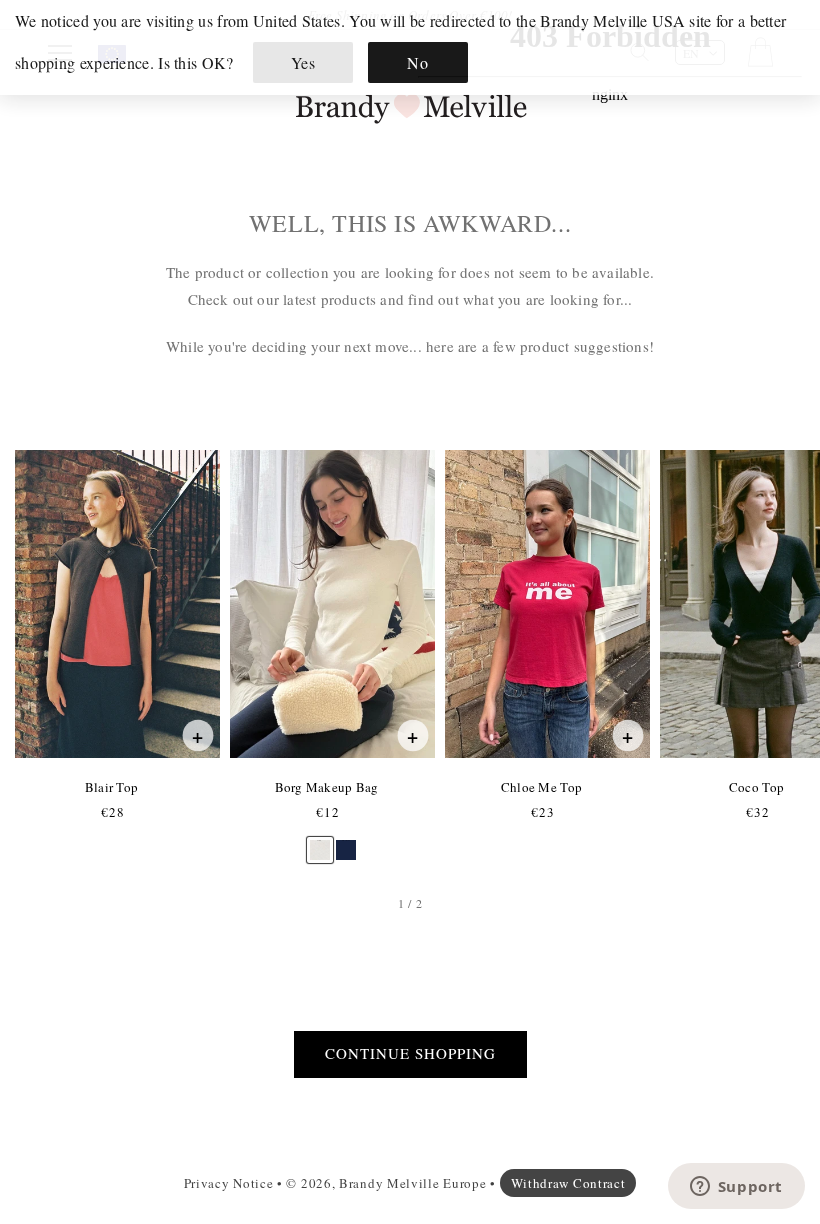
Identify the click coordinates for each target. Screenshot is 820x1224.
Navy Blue (346, 840)
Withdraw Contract (568, 1183)
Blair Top (111, 787)
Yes (303, 62)
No (417, 62)
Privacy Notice (229, 1183)
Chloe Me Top (541, 787)
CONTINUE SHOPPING (410, 1053)
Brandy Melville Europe (412, 1183)
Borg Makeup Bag (326, 787)
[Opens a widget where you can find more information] (736, 1188)
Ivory (319, 840)
